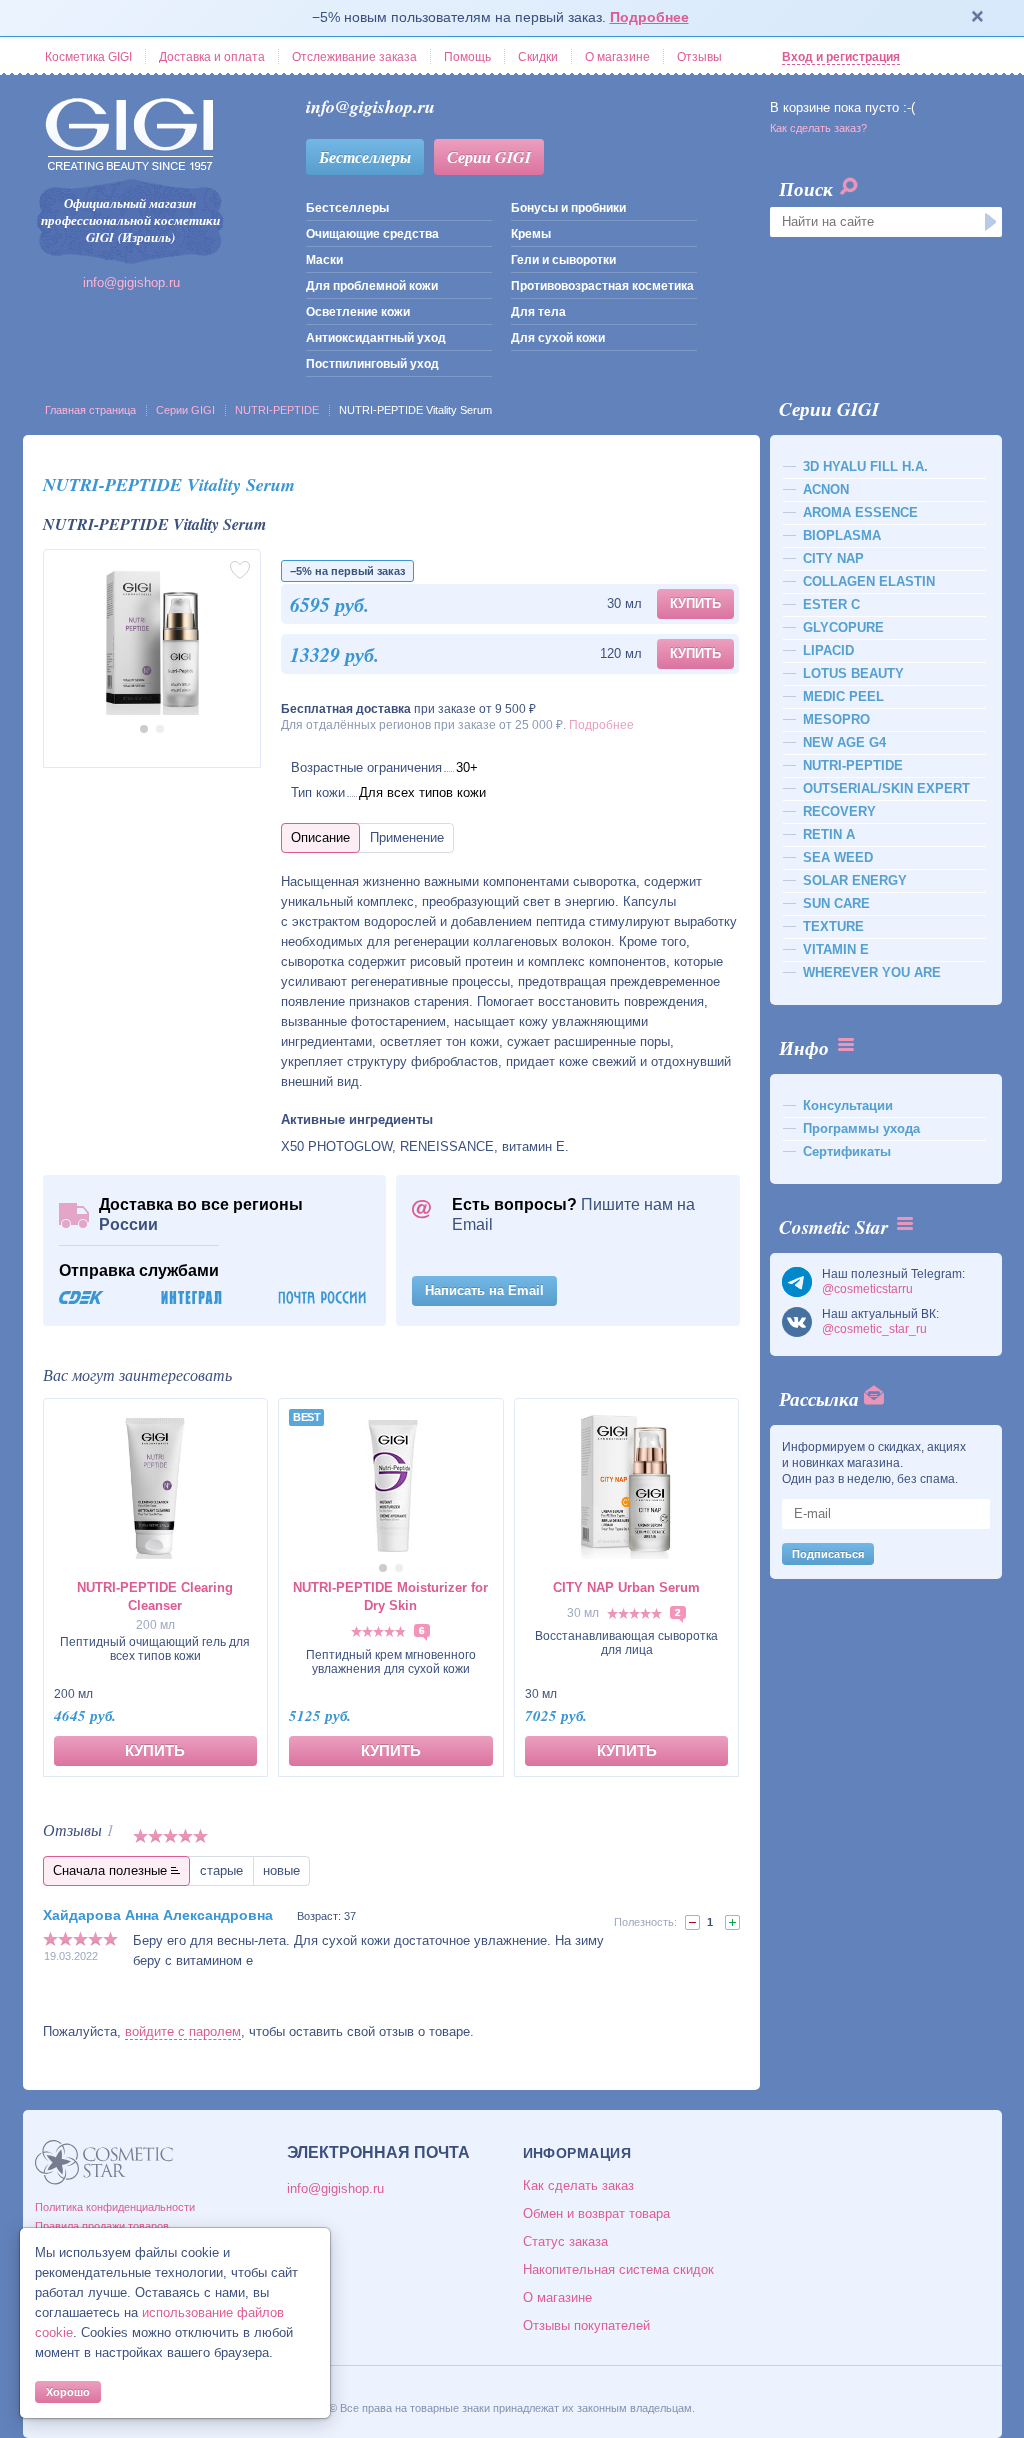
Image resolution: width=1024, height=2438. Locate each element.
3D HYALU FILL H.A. (865, 466)
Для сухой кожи (558, 338)
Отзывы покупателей (586, 2325)
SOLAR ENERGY (855, 880)
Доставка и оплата (212, 57)
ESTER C (831, 604)
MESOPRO (836, 719)
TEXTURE (833, 926)
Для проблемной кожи (372, 286)
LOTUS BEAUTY (853, 673)
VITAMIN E (836, 949)
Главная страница (90, 410)
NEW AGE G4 (844, 742)
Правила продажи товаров (102, 2226)
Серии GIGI (489, 157)
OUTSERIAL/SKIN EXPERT (886, 788)
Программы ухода (861, 1128)
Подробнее (649, 17)
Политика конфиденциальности (115, 2207)
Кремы (531, 234)
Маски (324, 260)
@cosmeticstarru (867, 1289)
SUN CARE (836, 903)
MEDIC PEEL (843, 696)
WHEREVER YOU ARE (872, 972)
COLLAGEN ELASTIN (869, 581)
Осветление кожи (358, 312)
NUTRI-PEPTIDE (277, 410)
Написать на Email (484, 1290)
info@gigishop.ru (131, 282)
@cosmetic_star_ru (874, 1329)
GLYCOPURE (843, 627)
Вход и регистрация (841, 57)
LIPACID (828, 650)
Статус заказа (565, 2241)
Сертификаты (847, 1151)
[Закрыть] (978, 18)
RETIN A (829, 834)
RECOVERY (839, 811)
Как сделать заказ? (818, 128)
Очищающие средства (372, 234)
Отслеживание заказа (354, 57)
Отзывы (699, 57)
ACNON (826, 489)
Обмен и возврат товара (596, 2213)
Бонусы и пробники (568, 208)
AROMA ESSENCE (860, 512)
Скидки (538, 57)
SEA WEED (838, 857)
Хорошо (68, 2392)
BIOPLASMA (842, 535)
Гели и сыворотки (563, 260)
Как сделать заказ (578, 2185)
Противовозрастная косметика (602, 286)
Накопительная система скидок (618, 2269)
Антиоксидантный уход (376, 338)
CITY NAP (833, 558)
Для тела (538, 312)
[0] (692, 1922)
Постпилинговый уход (372, 364)
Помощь (467, 57)
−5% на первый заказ (347, 571)
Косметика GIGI (88, 57)
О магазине (617, 57)
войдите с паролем (183, 2031)
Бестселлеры (365, 157)
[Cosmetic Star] (104, 2162)
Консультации (848, 1105)
